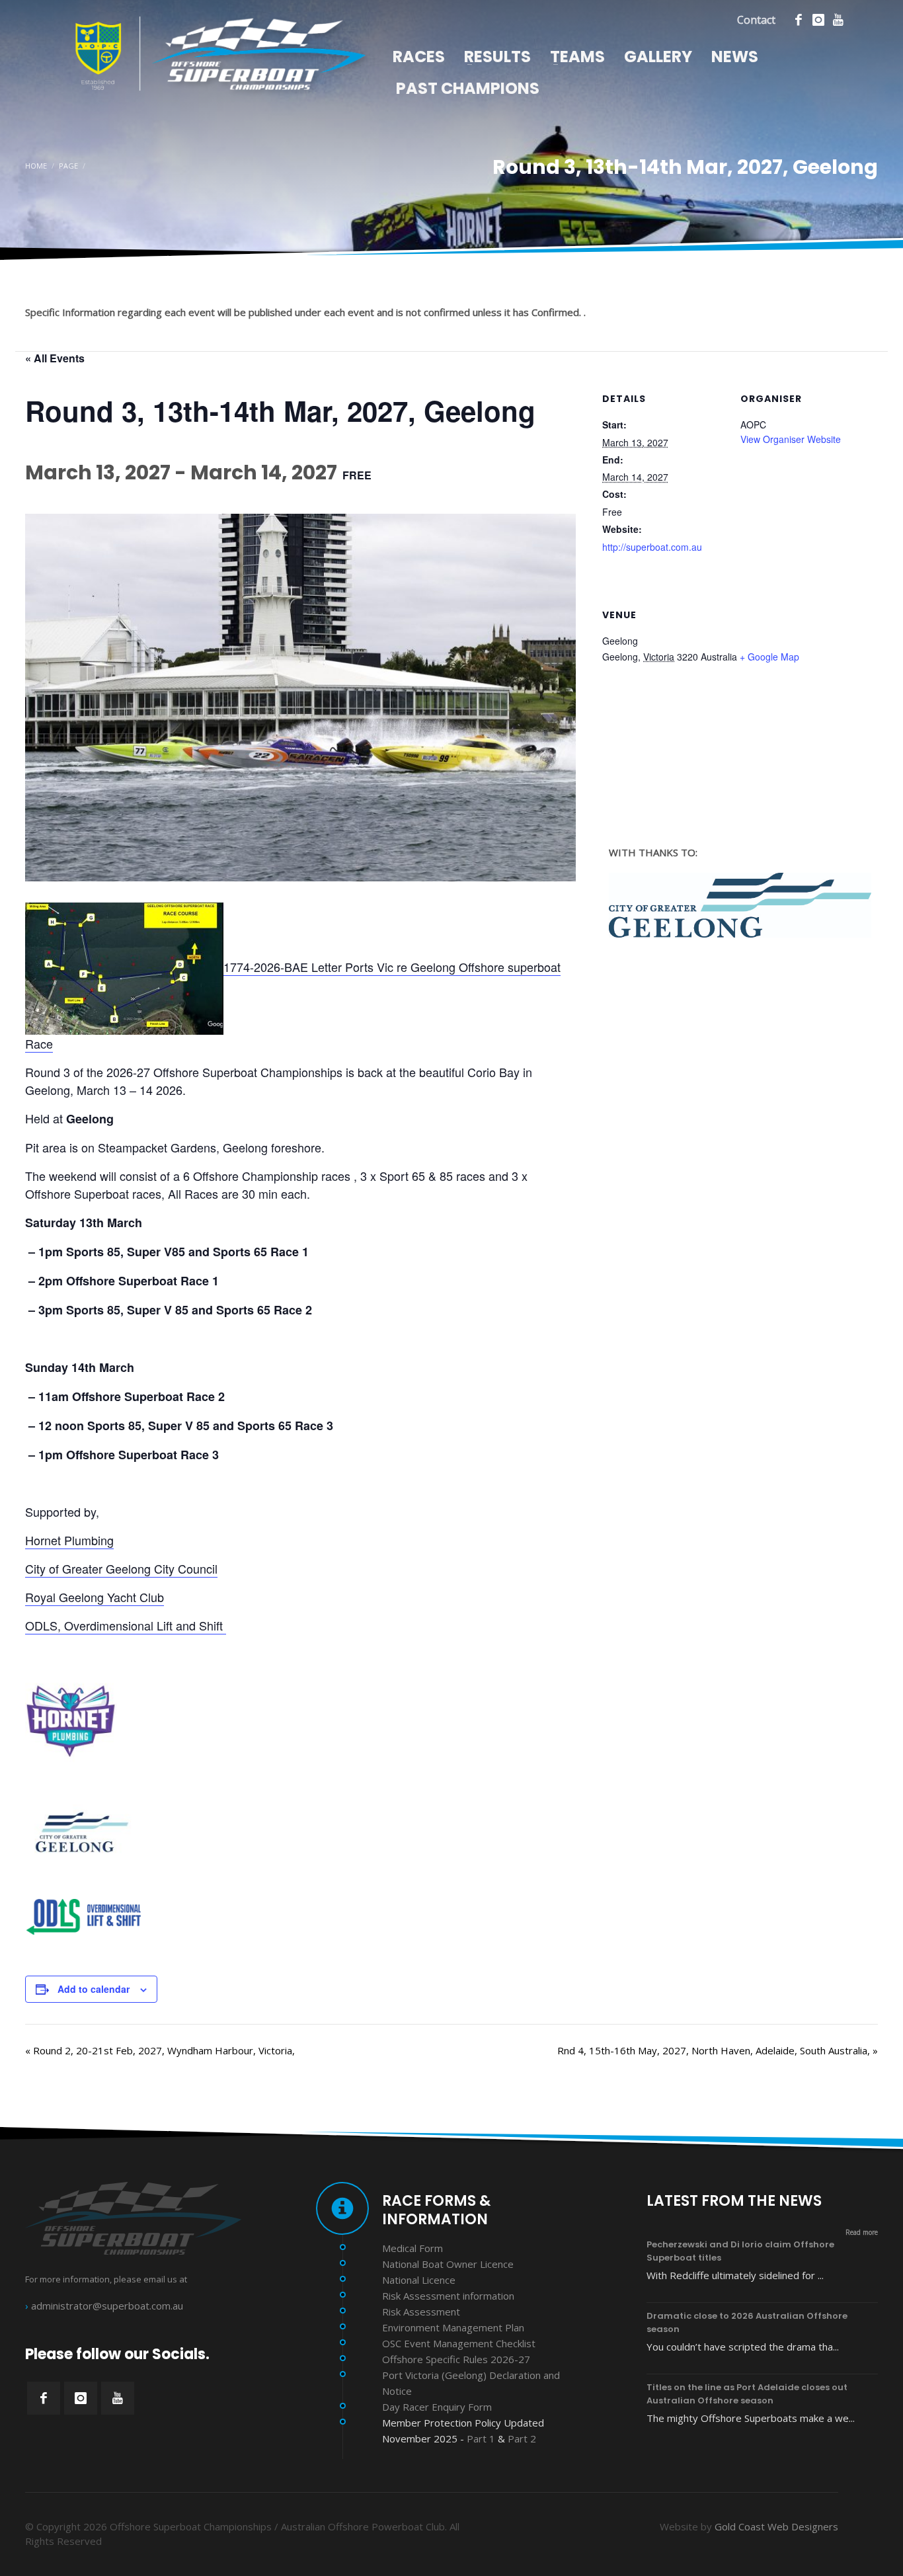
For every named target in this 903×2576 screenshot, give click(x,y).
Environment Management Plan (453, 2327)
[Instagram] (818, 20)
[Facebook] (799, 20)
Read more (862, 2232)
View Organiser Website (791, 439)
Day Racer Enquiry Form (437, 2407)
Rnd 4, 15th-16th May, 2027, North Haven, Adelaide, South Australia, (718, 2050)
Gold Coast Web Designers (776, 2526)
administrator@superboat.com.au (107, 2306)
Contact (756, 20)
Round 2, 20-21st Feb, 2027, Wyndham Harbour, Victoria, (160, 2050)
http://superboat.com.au (652, 547)
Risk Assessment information (448, 2296)
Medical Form (412, 2248)
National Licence (419, 2280)
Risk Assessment (421, 2312)
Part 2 (522, 2438)
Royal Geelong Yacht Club (95, 1597)
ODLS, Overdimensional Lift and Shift (126, 1625)
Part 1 (481, 2438)
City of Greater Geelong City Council (121, 1568)
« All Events (55, 358)
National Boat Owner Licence (448, 2264)
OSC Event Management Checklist (459, 2343)
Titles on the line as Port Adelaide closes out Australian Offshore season (747, 2394)
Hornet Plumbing (69, 1540)
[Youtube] (838, 20)
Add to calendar (94, 1989)
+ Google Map (769, 657)
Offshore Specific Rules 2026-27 (456, 2359)
